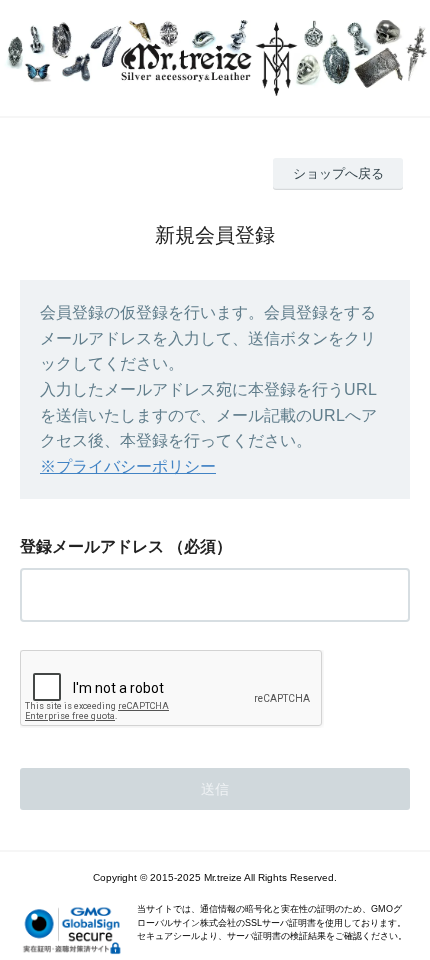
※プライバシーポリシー (128, 466)
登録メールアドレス (92, 546)
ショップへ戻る (338, 173)
